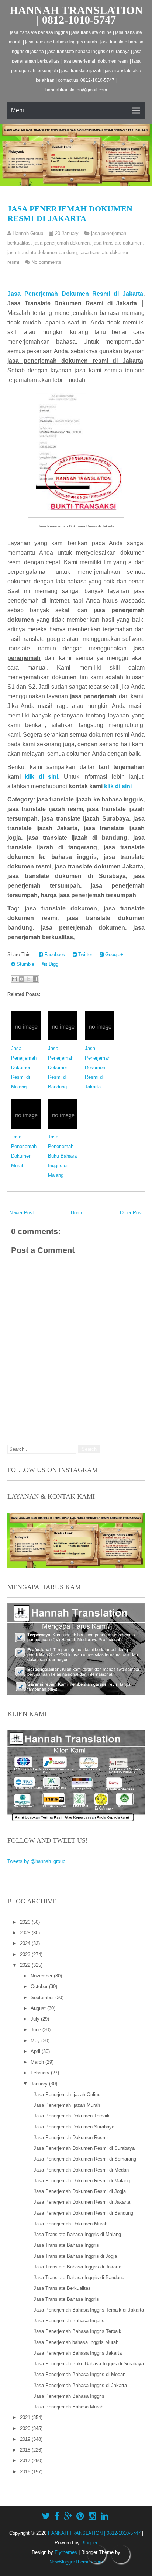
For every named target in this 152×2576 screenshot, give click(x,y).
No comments (46, 262)
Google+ (113, 954)
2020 (26, 2428)
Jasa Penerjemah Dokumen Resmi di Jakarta (70, 213)
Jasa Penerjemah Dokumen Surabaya (74, 2127)
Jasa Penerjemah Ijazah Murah (67, 2105)
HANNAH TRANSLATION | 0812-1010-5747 (76, 15)
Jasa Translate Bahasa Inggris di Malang (77, 2234)
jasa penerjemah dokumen (62, 243)
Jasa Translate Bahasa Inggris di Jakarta (77, 2267)
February (41, 2073)
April (36, 2051)
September (43, 1998)
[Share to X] (28, 979)
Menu (18, 110)
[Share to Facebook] (35, 979)
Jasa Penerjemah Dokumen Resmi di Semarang (85, 2159)
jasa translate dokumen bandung (42, 252)
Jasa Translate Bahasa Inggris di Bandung (79, 2277)
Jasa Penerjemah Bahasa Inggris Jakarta (78, 2353)
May (36, 2041)
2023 (26, 1954)
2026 (26, 1922)
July (36, 2019)
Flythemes (66, 2552)
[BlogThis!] (21, 979)
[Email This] (14, 979)
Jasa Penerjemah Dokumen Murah (70, 2224)
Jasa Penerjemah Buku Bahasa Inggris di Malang (62, 1156)
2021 (26, 2417)
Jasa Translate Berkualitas (62, 2288)
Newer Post (22, 1213)
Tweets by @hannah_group (36, 1861)
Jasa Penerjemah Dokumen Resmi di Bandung (61, 1068)
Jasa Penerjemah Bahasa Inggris (69, 2321)
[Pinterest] (80, 2516)
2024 (26, 1943)
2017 (26, 2461)
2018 (26, 2450)
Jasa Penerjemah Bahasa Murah (68, 2407)
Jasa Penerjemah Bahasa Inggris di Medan (80, 2374)
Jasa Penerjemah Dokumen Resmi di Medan (81, 2170)
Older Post (131, 1213)
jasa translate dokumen (118, 243)
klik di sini (41, 777)
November (42, 1976)
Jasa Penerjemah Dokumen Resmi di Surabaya (84, 2148)
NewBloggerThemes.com (76, 2562)
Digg (53, 964)
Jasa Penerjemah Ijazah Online (67, 2094)
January (40, 2084)
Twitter (84, 954)
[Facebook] (57, 2516)
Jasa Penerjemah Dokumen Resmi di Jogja (80, 2191)
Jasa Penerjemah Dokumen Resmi (71, 2138)
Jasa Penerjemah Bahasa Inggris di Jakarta (80, 2385)
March (38, 2062)
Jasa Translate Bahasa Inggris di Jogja (75, 2256)
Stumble (25, 964)
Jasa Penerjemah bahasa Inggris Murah (76, 2342)
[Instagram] (92, 2516)
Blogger (89, 2543)
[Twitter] (46, 2516)
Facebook (54, 954)
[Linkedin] (105, 2516)
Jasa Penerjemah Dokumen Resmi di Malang (24, 1068)
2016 (26, 2472)
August (39, 2008)
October (40, 1987)
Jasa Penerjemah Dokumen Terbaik (72, 2116)
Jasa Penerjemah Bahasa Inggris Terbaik (77, 2331)
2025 (26, 1933)
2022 (26, 1965)
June (37, 2030)
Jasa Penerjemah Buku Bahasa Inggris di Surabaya (89, 2364)
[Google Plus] (68, 2516)
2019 (26, 2439)
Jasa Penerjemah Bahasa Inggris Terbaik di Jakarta (89, 2310)
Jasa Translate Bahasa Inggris (66, 2245)
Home (77, 1213)
